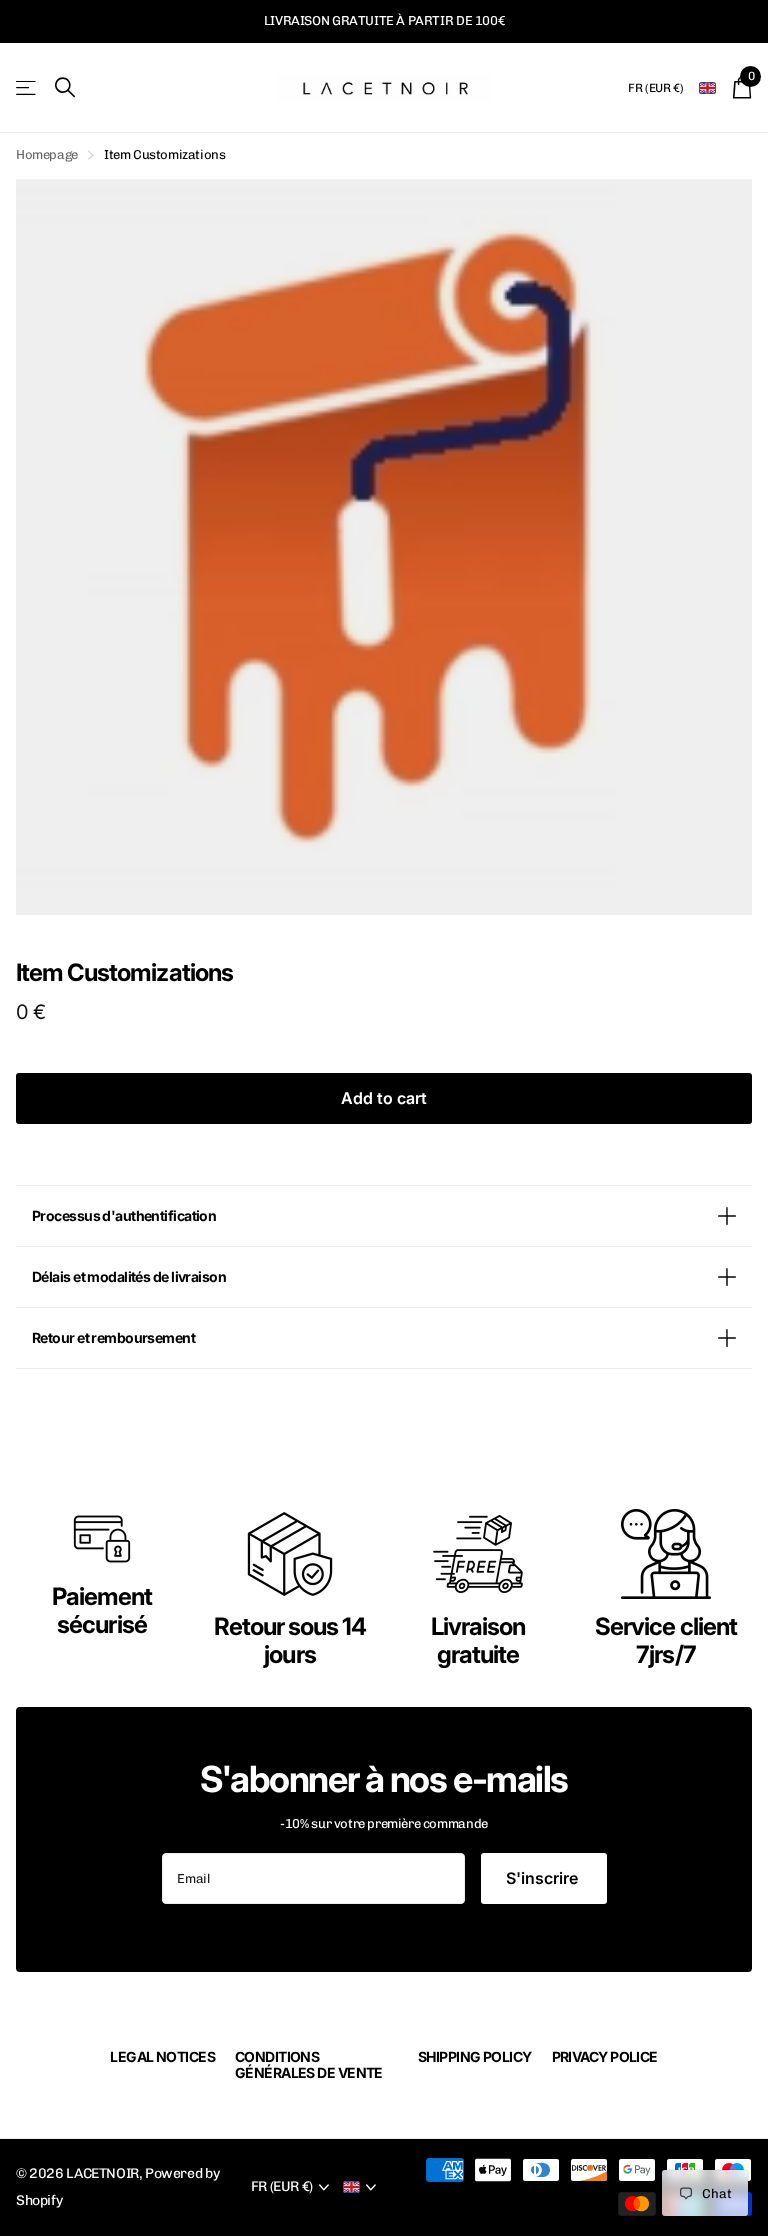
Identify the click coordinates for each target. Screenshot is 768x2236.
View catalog (27, 87)
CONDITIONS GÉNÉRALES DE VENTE (309, 2064)
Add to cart (384, 1098)
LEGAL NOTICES (162, 2056)
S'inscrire (544, 1878)
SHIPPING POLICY (475, 2056)
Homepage (47, 154)
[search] (65, 87)
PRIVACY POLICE (605, 2056)
